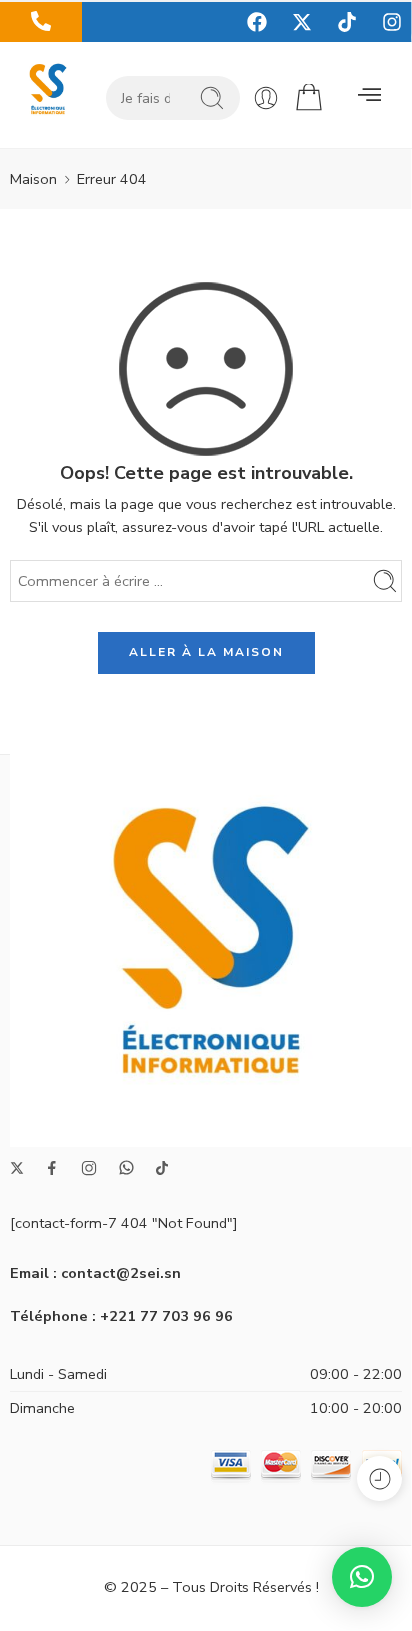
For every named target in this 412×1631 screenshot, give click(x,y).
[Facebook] (257, 22)
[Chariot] (309, 98)
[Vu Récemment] (379, 1478)
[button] (369, 95)
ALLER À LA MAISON (206, 652)
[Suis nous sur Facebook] (52, 1168)
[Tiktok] (347, 22)
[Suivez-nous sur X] (17, 1168)
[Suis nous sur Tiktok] (162, 1168)
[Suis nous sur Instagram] (89, 1168)
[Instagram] (392, 22)
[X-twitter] (302, 22)
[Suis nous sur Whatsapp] (126, 1167)
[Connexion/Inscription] (266, 98)
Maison (33, 179)
